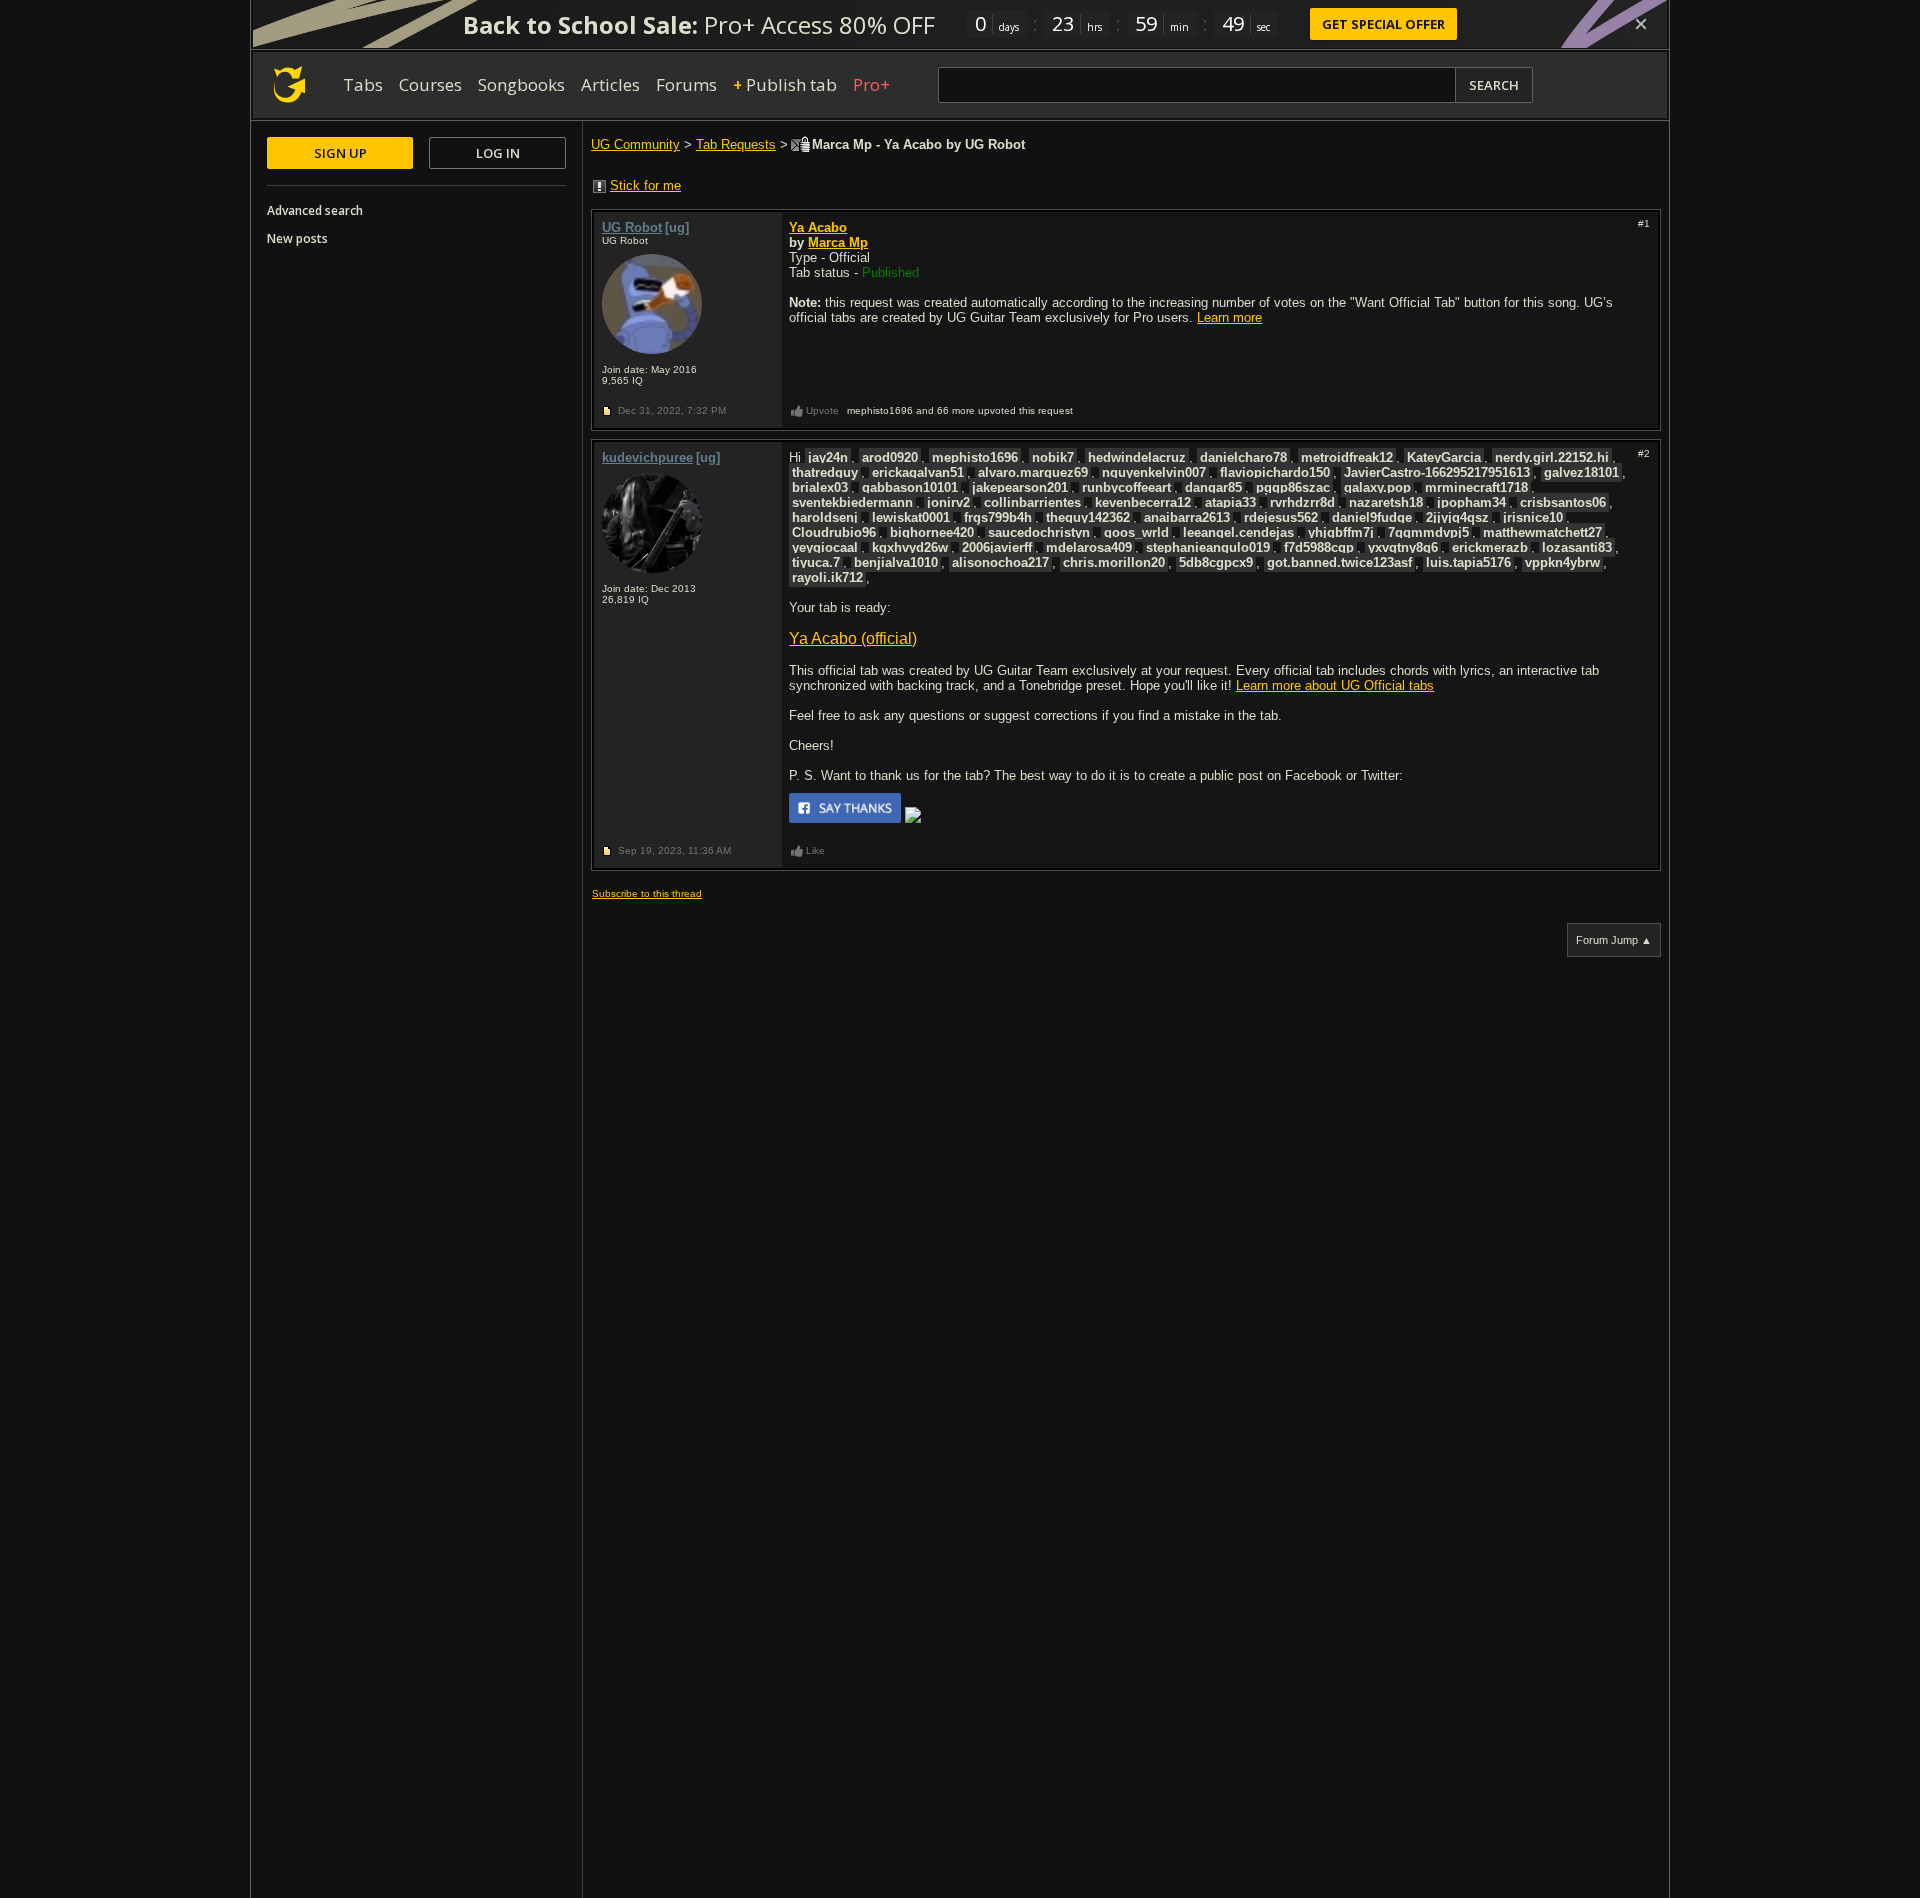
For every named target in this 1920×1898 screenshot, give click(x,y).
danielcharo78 (1243, 457)
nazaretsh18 (1386, 502)
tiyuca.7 (816, 562)
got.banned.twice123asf (1339, 562)
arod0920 (890, 457)
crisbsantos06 (1563, 502)
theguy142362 (1088, 517)
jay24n (828, 457)
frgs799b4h (998, 517)
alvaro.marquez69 (1033, 472)
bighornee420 (932, 532)
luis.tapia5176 (1468, 562)
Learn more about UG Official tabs (1335, 685)
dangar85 (1213, 487)
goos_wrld (1136, 532)
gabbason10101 (910, 487)
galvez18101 (1581, 472)
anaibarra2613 (1187, 517)
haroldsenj (825, 517)
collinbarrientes (1032, 502)
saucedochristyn (1039, 532)
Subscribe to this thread (647, 893)
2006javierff (997, 547)
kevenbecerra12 (1143, 502)
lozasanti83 (1577, 547)
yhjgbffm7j (1341, 532)
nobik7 (1053, 457)
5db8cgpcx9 (1216, 562)
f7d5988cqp (1319, 547)
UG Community (635, 144)
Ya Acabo (818, 227)
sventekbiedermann (852, 502)
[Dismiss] (1641, 24)
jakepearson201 (1020, 487)
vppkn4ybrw (1562, 562)
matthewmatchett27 (1542, 532)
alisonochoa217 (1000, 562)
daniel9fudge (1372, 517)
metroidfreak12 (1347, 457)
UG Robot (632, 227)
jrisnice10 (1533, 517)
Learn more (1229, 317)
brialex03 (820, 487)
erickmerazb (1490, 547)
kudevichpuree (647, 457)
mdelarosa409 (1089, 547)
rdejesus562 (1281, 517)
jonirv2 (948, 502)
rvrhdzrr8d (1302, 502)
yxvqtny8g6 (1403, 547)
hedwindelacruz (1137, 457)
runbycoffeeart (1126, 487)
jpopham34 (1471, 502)
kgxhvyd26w (910, 547)
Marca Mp (838, 242)
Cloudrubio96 (834, 532)
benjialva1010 (896, 562)
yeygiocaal (825, 547)
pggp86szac (1293, 487)
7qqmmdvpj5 (1428, 532)
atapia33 (1230, 502)
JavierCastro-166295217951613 (1437, 472)
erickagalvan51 (918, 472)
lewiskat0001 (911, 517)
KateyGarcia (1444, 457)
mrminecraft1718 (1476, 487)
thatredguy (825, 472)
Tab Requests (736, 144)
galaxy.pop (1377, 487)
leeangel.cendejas (1238, 532)
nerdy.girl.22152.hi (1552, 457)
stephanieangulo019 (1208, 547)
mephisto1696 (975, 457)
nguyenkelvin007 (1154, 472)
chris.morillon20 (1114, 562)
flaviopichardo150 (1275, 472)
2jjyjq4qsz (1457, 517)
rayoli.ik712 (827, 577)
